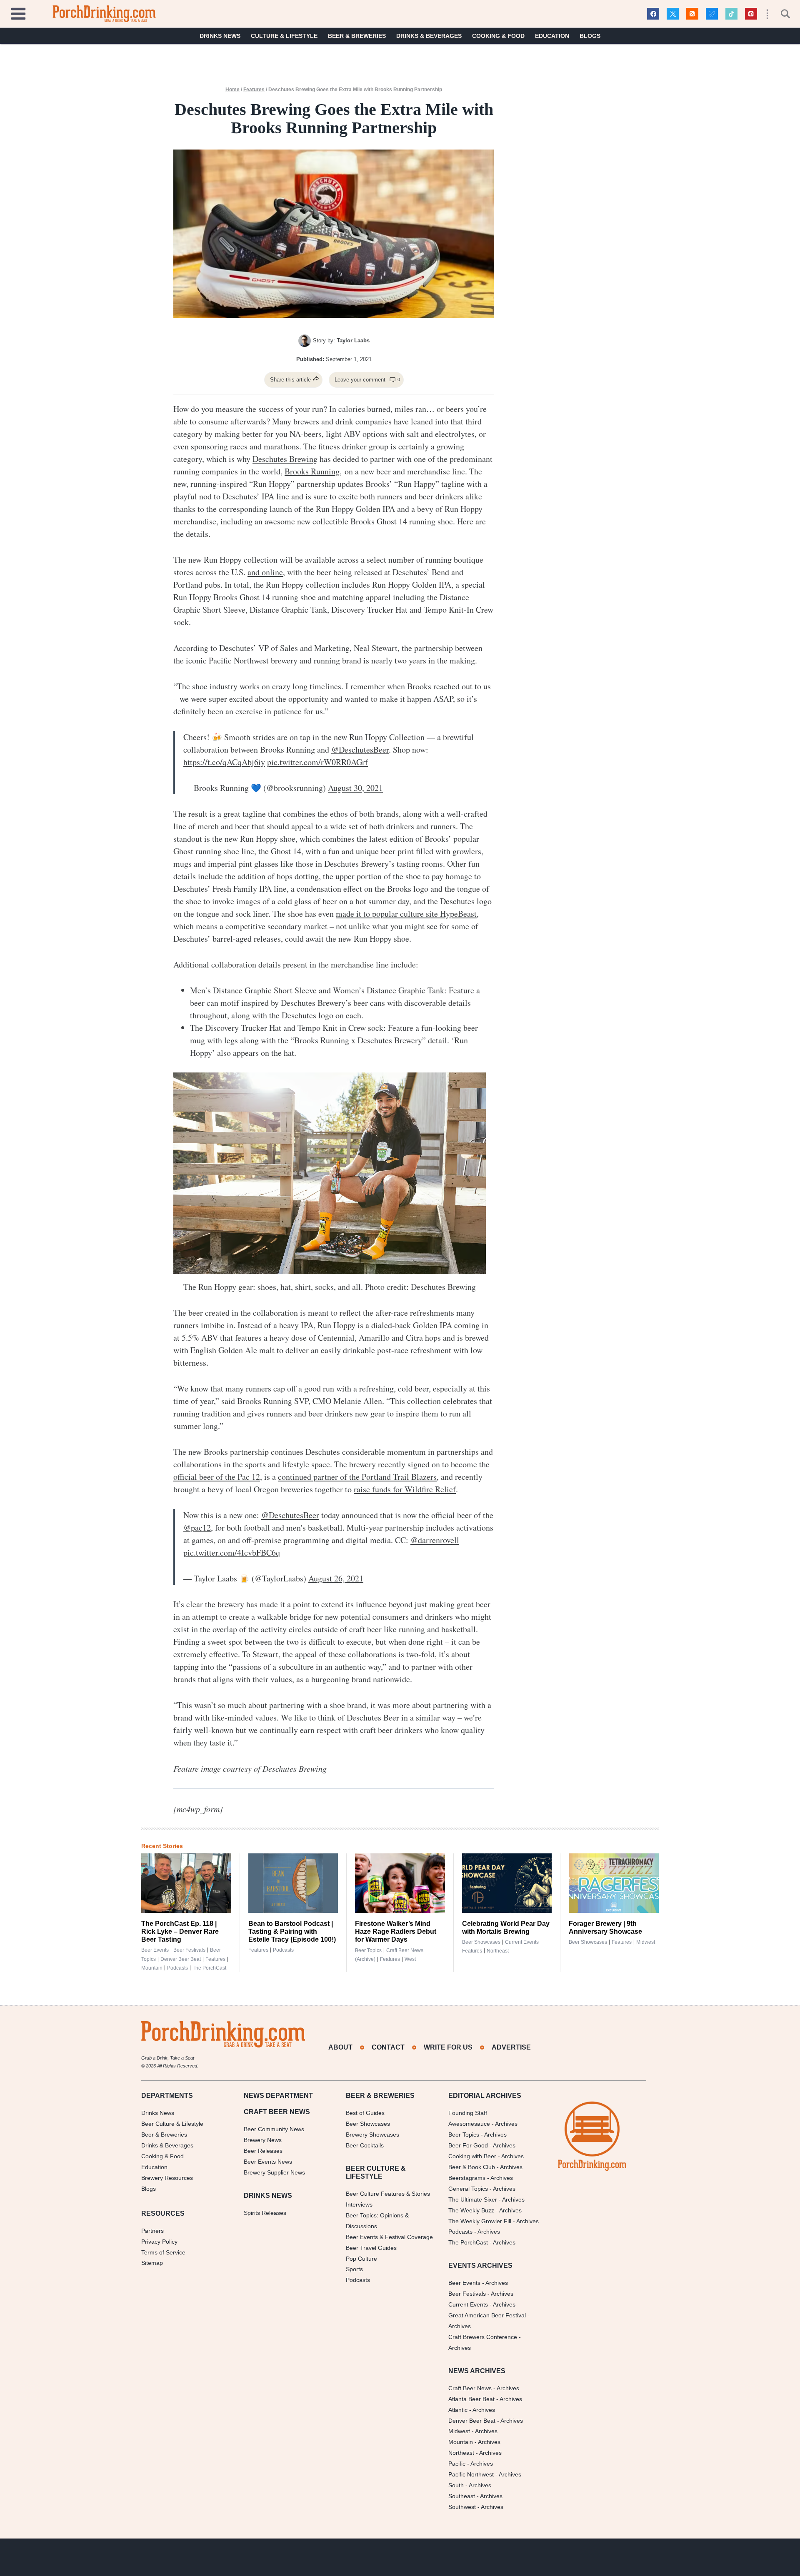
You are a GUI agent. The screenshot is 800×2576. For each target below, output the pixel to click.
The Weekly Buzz (471, 2210)
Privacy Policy (159, 2242)
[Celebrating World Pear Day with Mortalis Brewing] (507, 1883)
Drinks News (220, 36)
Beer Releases (263, 2151)
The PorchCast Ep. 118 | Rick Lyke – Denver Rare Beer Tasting (180, 1931)
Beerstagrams (467, 2178)
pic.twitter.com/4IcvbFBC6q (232, 1552)
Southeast (462, 2496)
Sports (354, 2269)
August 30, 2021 (355, 788)
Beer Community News (274, 2129)
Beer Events (155, 1950)
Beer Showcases (481, 1942)
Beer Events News (268, 2162)
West (410, 1959)
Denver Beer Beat (181, 1959)
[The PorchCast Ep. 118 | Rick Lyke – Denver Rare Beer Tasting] (186, 1883)
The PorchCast (209, 1968)
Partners (152, 2231)
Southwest (462, 2507)
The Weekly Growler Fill (480, 2221)
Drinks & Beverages (429, 36)
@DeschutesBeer (360, 749)
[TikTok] (731, 14)
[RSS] (692, 14)
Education (552, 36)
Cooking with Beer (472, 2156)
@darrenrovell (435, 1540)
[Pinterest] (751, 14)
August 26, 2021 (336, 1578)
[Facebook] (653, 14)
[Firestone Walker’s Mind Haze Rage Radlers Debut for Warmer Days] (400, 1883)
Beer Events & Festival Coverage (389, 2237)
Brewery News (263, 2140)
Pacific (457, 2464)
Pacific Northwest (471, 2474)
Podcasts (177, 1968)
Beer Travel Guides (371, 2248)
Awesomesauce (469, 2124)
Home (232, 90)
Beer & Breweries (357, 36)
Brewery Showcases (372, 2135)
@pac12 (197, 1527)
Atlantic (458, 2410)
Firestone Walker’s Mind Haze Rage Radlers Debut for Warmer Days (396, 1931)
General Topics (468, 2189)
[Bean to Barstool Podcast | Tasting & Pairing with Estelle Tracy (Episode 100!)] (293, 1883)
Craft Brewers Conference (483, 2337)
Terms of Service (163, 2252)
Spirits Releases (265, 2213)
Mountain (152, 1968)
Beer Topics (368, 1950)
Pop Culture (361, 2259)
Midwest (646, 1942)
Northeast (498, 1951)
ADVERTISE (511, 2047)
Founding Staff (468, 2113)
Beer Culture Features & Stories (388, 2194)
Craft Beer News (470, 2388)
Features (254, 90)
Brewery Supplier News (274, 2172)
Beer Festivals (189, 1950)
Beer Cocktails (365, 2145)
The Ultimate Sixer (473, 2199)
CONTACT (388, 2047)
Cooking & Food (498, 36)
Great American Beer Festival (487, 2315)
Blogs (590, 36)
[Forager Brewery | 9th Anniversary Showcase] (614, 1883)
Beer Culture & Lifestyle (172, 2124)
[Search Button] (781, 14)
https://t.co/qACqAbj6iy (224, 762)
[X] (673, 14)
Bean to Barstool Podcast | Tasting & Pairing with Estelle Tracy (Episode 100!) (292, 1931)
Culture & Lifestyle (284, 36)
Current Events (522, 1942)
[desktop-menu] (18, 13)
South (456, 2485)
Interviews (359, 2204)
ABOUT (340, 2047)
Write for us (448, 2047)
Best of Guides (365, 2113)
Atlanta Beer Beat (471, 2399)
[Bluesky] (712, 14)
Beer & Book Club (472, 2167)
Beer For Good (468, 2145)
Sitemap (152, 2263)
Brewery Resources (167, 2178)
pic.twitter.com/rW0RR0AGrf (317, 762)
